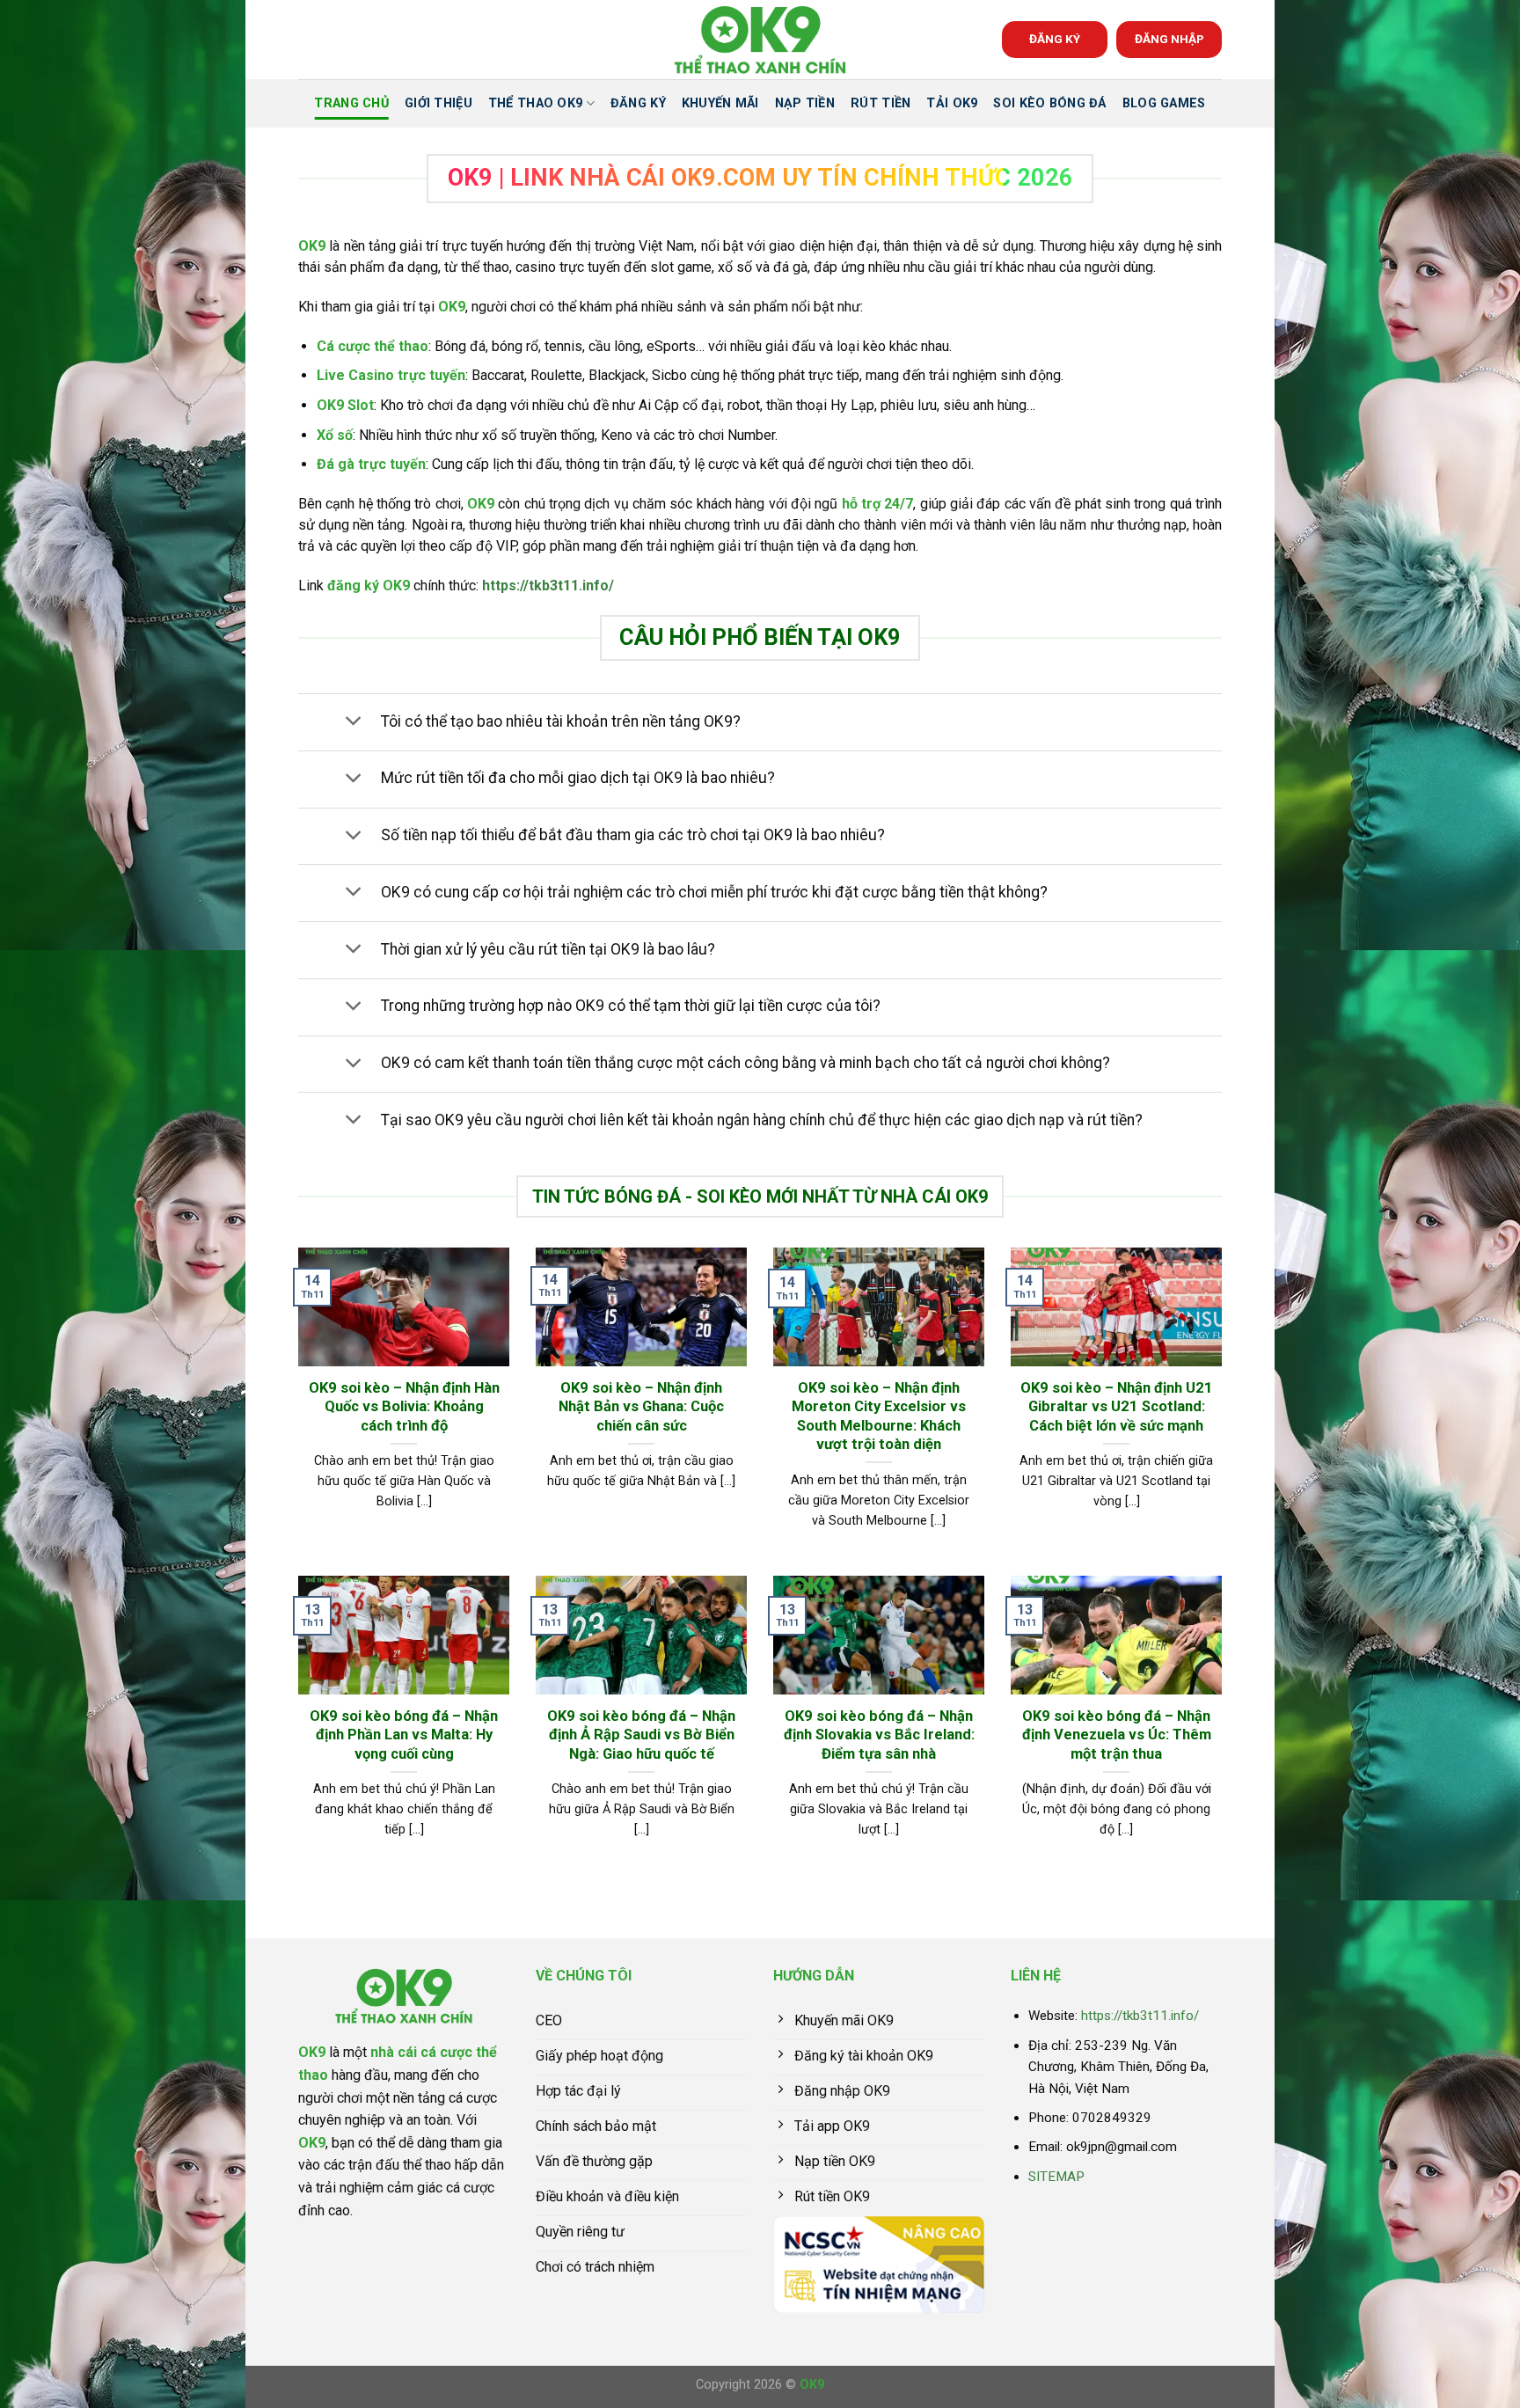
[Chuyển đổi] (353, 723)
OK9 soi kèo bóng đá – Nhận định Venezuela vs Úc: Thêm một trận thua (1117, 1735)
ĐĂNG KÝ (1055, 39)
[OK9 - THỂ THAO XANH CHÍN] (760, 40)
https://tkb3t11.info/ (548, 586)
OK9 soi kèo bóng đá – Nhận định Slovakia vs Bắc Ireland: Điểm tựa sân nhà (879, 1735)
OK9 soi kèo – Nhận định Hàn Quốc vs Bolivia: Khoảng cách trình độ (404, 1407)
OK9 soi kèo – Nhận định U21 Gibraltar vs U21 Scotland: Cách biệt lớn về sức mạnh (1117, 1407)
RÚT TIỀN (881, 103)
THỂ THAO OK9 (535, 103)
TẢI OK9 (952, 103)
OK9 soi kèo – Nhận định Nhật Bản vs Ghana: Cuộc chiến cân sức (641, 1407)
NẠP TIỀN (805, 103)
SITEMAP (1056, 2177)
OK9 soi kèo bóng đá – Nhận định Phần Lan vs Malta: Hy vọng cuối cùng (404, 1735)
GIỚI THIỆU (438, 103)
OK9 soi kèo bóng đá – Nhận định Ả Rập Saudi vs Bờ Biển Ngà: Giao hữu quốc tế (641, 1735)
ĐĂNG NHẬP (1169, 39)
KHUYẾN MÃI (720, 103)
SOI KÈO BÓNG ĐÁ (1049, 103)
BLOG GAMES (1164, 103)
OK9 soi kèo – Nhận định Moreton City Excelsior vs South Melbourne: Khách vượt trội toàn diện (879, 1416)
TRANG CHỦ (351, 103)
